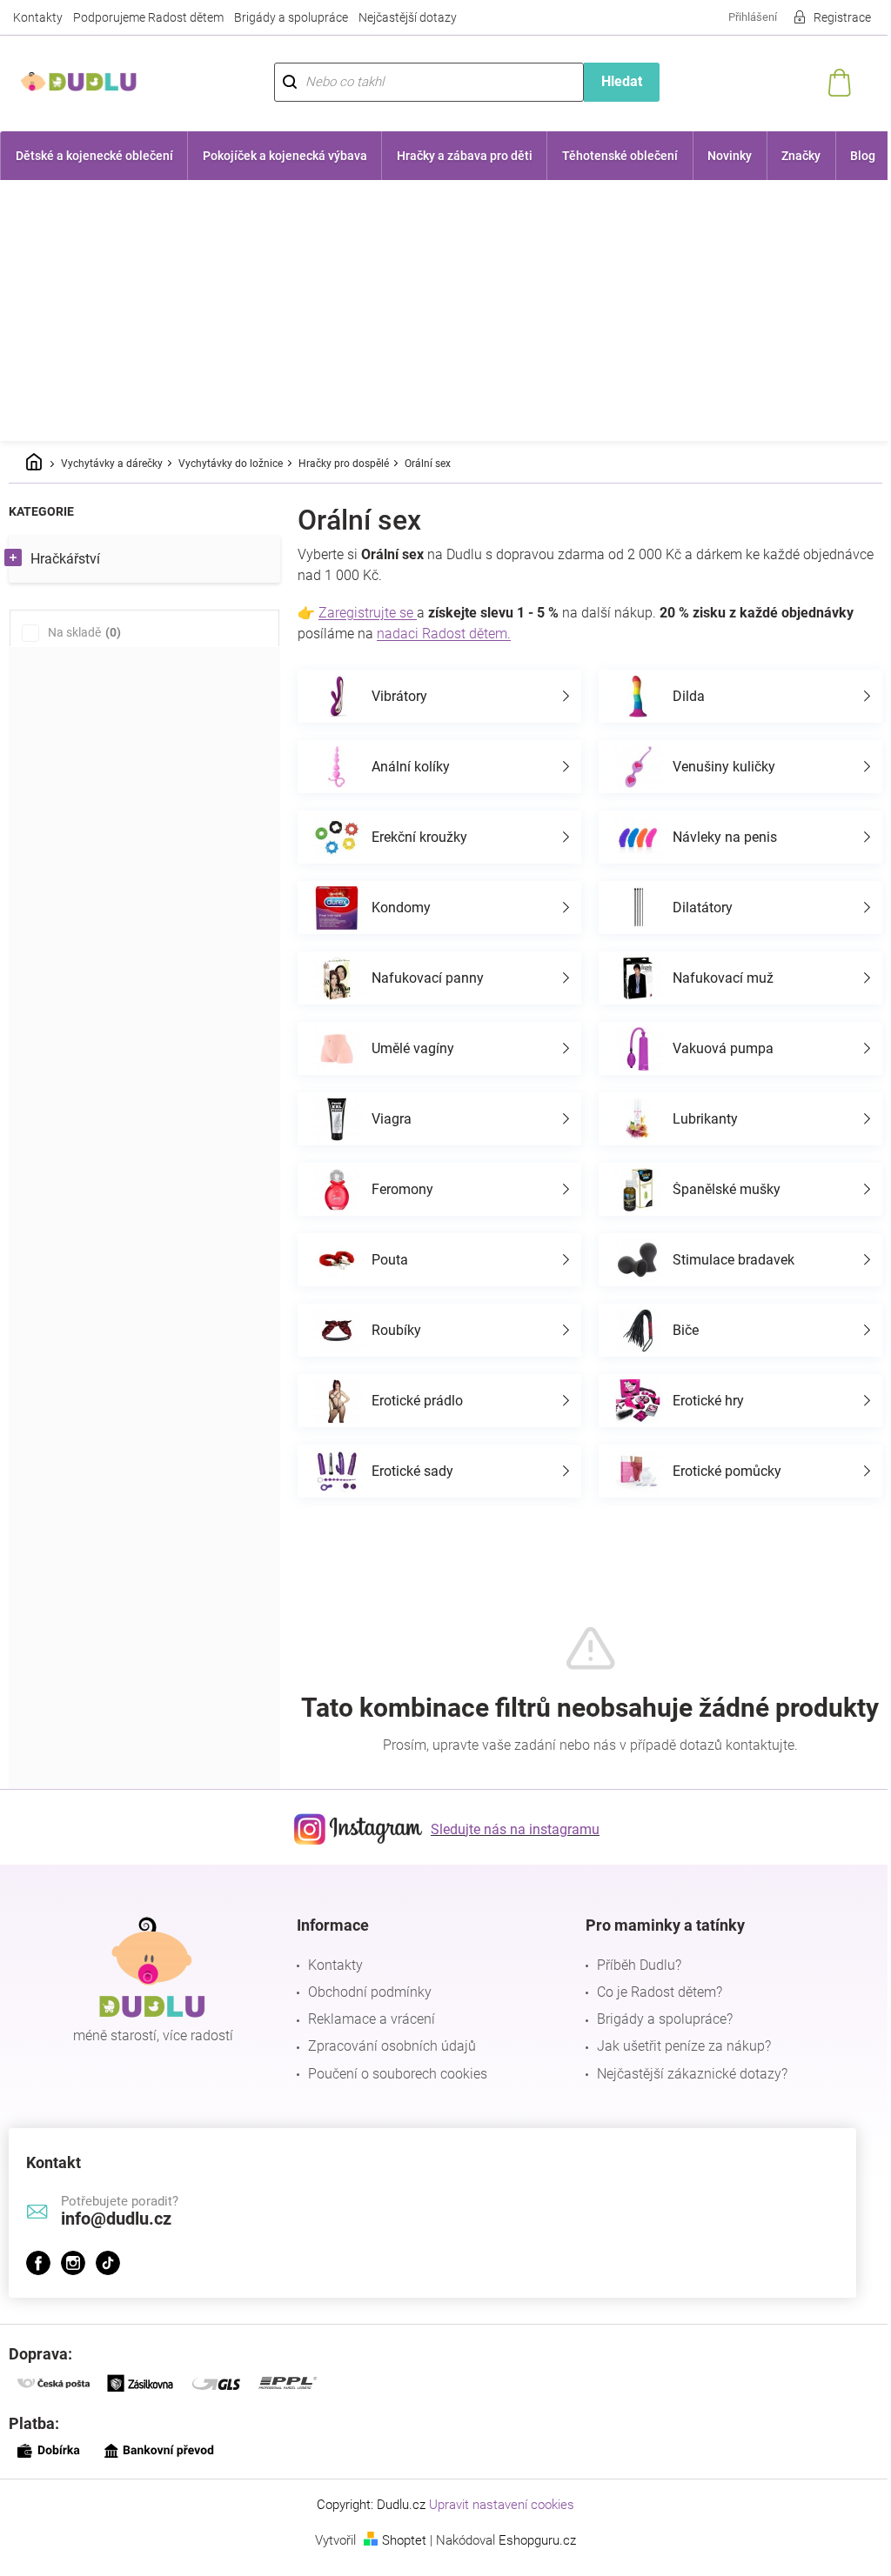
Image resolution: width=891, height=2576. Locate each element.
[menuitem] (93, 156)
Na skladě (82, 632)
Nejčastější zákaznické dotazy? (683, 2103)
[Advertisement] (445, 310)
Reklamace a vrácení (367, 2049)
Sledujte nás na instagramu (509, 1859)
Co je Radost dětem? (651, 2022)
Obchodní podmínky (365, 2022)
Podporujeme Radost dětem (148, 17)
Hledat (612, 81)
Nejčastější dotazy (408, 17)
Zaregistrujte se (368, 613)
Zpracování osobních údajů (388, 2075)
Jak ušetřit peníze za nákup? (675, 2075)
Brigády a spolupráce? (656, 2049)
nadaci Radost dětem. (444, 634)
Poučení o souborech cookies (393, 2103)
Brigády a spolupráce (291, 17)
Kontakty (38, 17)
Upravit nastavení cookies (496, 2534)
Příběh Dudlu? (630, 1995)
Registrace (829, 17)
